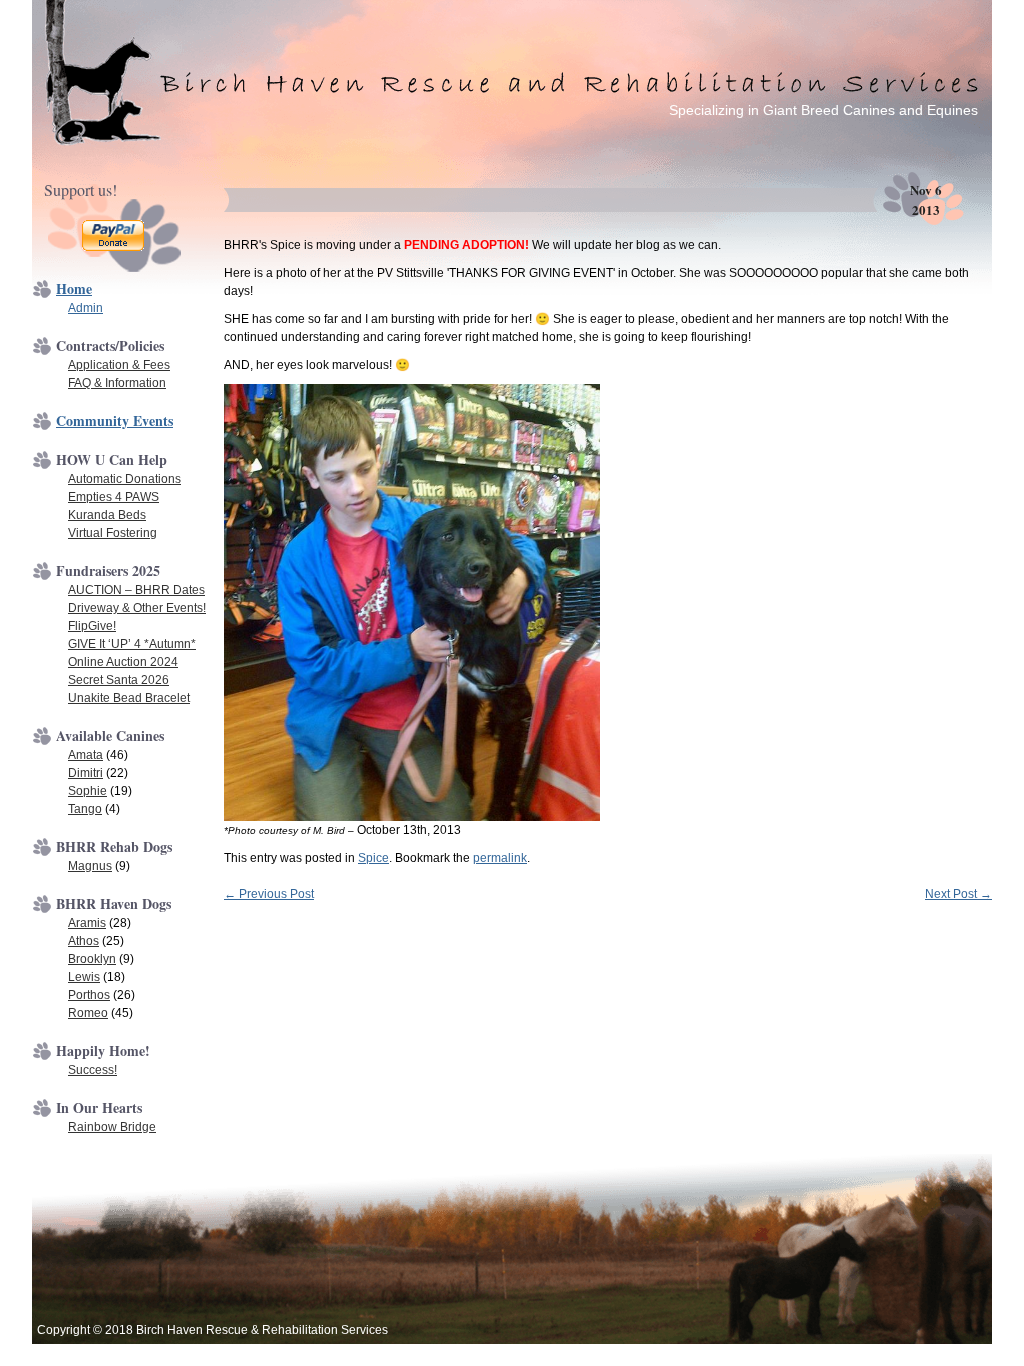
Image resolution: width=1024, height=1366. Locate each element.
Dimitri (85, 773)
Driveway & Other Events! (137, 608)
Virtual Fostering (112, 533)
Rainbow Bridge (112, 1127)
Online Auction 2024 (123, 662)
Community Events (114, 420)
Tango (85, 809)
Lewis (84, 977)
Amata (85, 755)
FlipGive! (92, 626)
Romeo (88, 1013)
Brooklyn (92, 959)
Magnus (90, 866)
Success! (92, 1070)
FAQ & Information (117, 383)
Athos (83, 941)
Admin (85, 308)
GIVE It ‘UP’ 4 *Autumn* (132, 644)
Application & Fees (119, 365)
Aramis (87, 923)
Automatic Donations (124, 479)
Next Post (958, 894)
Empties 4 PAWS (113, 497)
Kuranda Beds (107, 515)
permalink (500, 858)
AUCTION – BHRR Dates (136, 590)
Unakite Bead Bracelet (129, 698)
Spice (373, 858)
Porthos (89, 995)
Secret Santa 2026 (118, 680)
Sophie (87, 791)
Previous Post (269, 894)
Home (74, 288)
